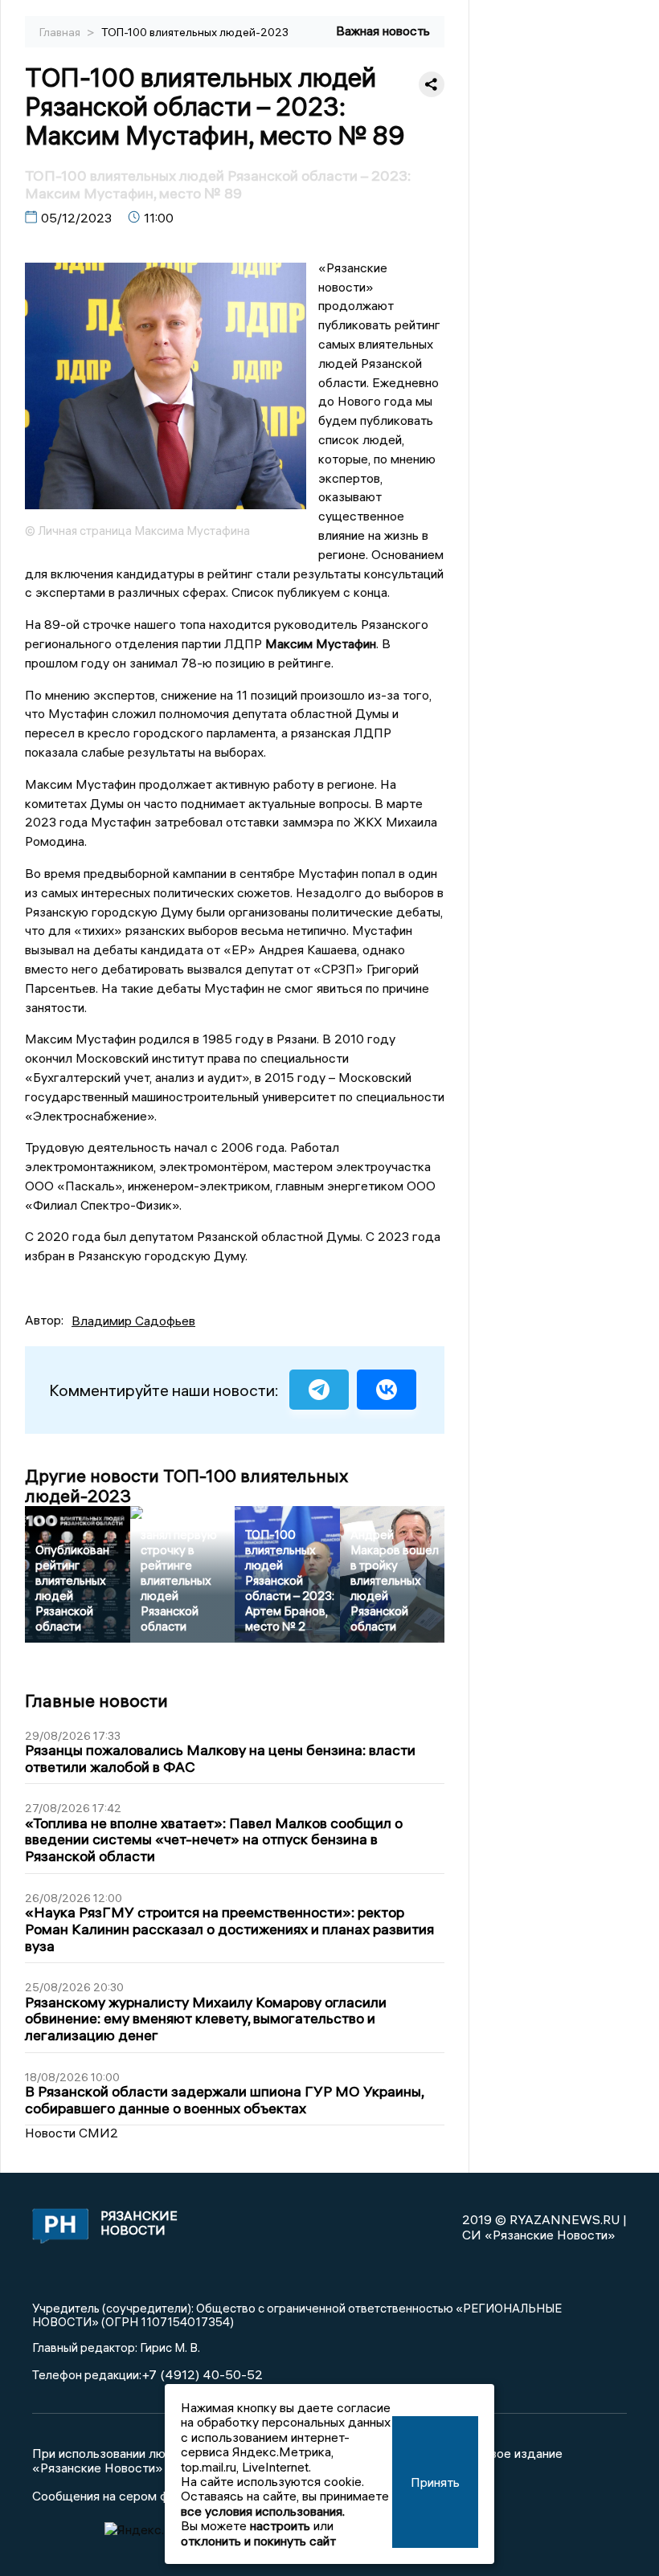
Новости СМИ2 (72, 2133)
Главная (61, 32)
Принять (435, 2482)
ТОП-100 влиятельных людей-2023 (195, 32)
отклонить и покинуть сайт (258, 2541)
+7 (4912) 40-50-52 (202, 2374)
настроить (280, 2525)
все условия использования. (263, 2511)
